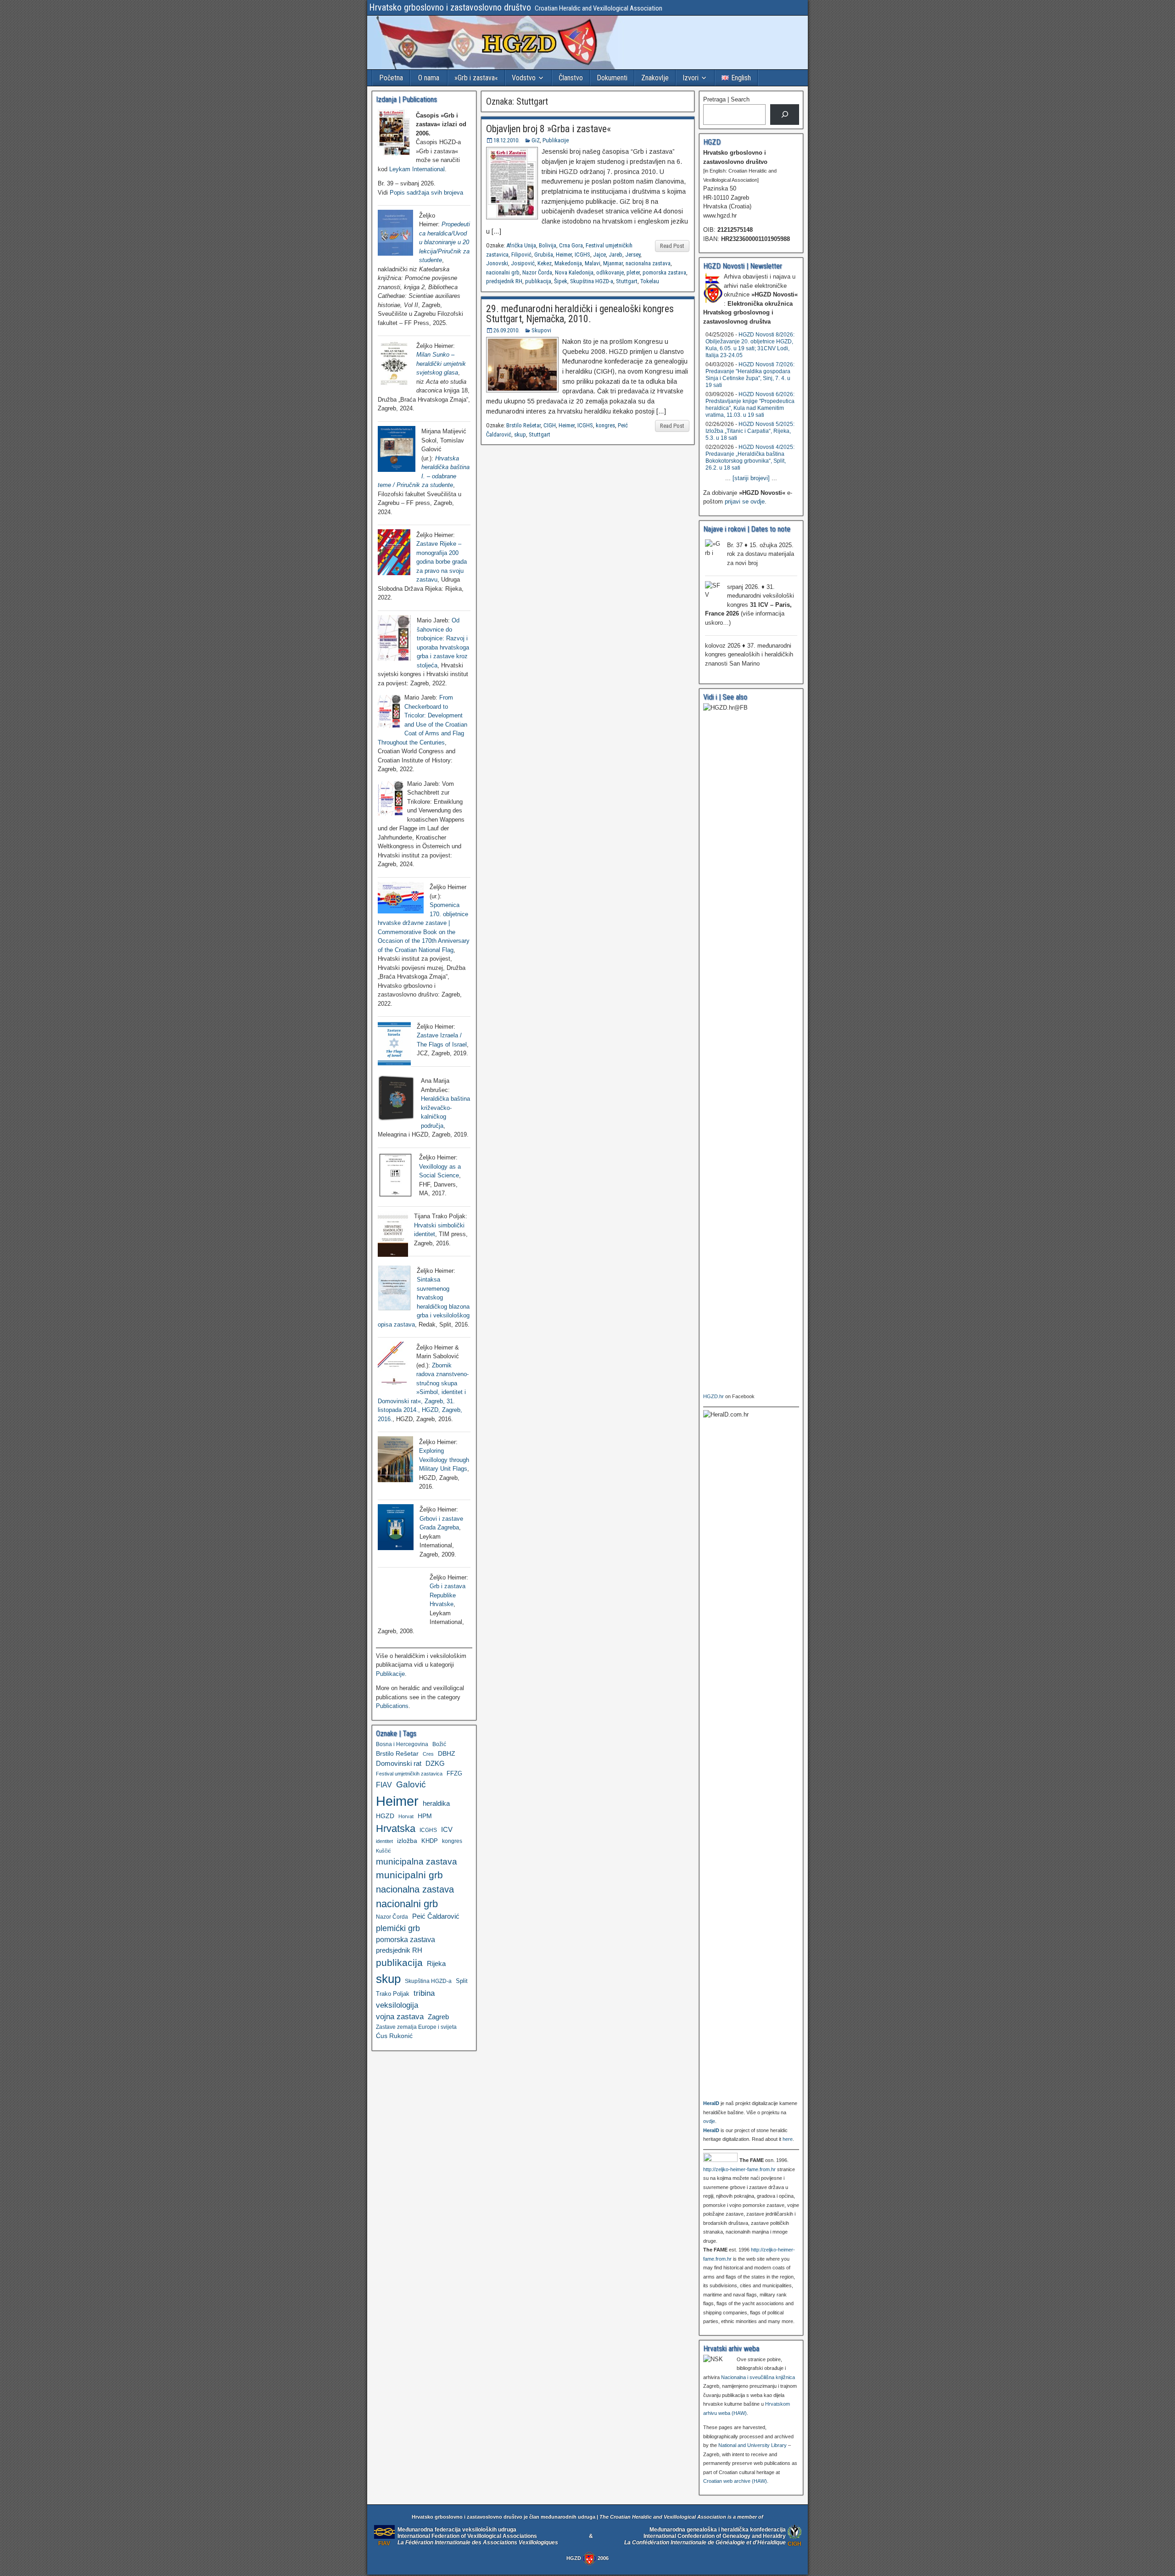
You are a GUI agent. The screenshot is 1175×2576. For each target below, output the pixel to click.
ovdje (709, 2121)
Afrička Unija (521, 245)
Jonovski (497, 263)
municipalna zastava (417, 1861)
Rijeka (436, 1963)
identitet (384, 1841)
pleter (633, 272)
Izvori (691, 78)
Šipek (561, 281)
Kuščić (383, 1851)
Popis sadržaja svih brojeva (426, 193)
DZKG (435, 1763)
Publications (392, 1706)
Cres (428, 1754)
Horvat (406, 1816)
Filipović (521, 255)
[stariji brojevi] (751, 478)
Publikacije (556, 140)
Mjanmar (613, 263)
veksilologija (397, 2005)
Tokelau (650, 281)
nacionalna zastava (648, 263)
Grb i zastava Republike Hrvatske (448, 1595)
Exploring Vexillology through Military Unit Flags (444, 1460)
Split (462, 1981)
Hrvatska (396, 1828)
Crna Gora (571, 245)
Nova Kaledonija (574, 272)
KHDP (430, 1841)
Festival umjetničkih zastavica (409, 1774)
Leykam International (417, 169)
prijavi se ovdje (745, 501)
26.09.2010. (506, 330)
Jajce (599, 255)
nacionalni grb (503, 272)
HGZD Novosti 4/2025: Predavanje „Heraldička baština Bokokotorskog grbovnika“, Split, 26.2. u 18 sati (750, 457)
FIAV (384, 1785)
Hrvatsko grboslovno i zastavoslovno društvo (450, 7)
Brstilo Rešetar (523, 425)
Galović (411, 1784)
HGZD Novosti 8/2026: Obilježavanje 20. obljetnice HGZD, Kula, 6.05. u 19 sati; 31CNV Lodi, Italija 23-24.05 (750, 345)
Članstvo (571, 78)
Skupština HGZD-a (592, 281)
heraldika (436, 1803)
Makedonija (568, 263)
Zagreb (438, 2017)
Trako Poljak (393, 1994)
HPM (425, 1816)
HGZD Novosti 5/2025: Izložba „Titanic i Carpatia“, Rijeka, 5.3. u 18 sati (750, 431)
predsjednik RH (504, 281)
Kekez (545, 263)
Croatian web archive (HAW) (735, 2481)
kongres (605, 425)
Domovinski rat (399, 1764)
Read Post (672, 246)
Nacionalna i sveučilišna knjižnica (758, 2377)
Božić (439, 1744)
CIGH (550, 425)
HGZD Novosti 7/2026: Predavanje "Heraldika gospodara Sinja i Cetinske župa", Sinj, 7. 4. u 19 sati (750, 375)
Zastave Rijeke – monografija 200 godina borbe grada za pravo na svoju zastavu (442, 562)
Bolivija (548, 245)
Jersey (633, 255)
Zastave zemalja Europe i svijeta (416, 2027)
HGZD (385, 1816)
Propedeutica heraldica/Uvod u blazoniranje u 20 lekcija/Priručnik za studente (445, 242)
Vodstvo (524, 78)
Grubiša (544, 255)
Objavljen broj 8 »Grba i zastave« (548, 129)
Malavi (593, 263)
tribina (424, 1993)
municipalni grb (409, 1875)
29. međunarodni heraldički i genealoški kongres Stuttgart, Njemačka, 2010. (580, 314)
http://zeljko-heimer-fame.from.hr (739, 2169)
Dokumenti (612, 78)
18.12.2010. (506, 140)
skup (520, 434)
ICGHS (582, 255)
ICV (447, 1829)
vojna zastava (400, 2017)
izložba (407, 1841)
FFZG (454, 1774)
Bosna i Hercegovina (402, 1744)
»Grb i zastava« (476, 78)
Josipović (523, 263)
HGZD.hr (713, 1396)
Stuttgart (627, 281)
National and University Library (753, 2445)
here (788, 2139)
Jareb (615, 255)
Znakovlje (655, 78)
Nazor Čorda (537, 272)
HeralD (711, 2103)
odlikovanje (610, 272)
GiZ (536, 140)
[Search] (785, 115)
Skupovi (541, 330)
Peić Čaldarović (436, 1916)
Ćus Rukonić (394, 2036)
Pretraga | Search (726, 99)
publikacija (538, 281)
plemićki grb (398, 1928)
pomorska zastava (664, 272)
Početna (391, 78)
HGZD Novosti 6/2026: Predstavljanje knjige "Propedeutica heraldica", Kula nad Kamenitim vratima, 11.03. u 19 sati (750, 405)
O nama (429, 78)
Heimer (564, 255)
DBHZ (447, 1754)
